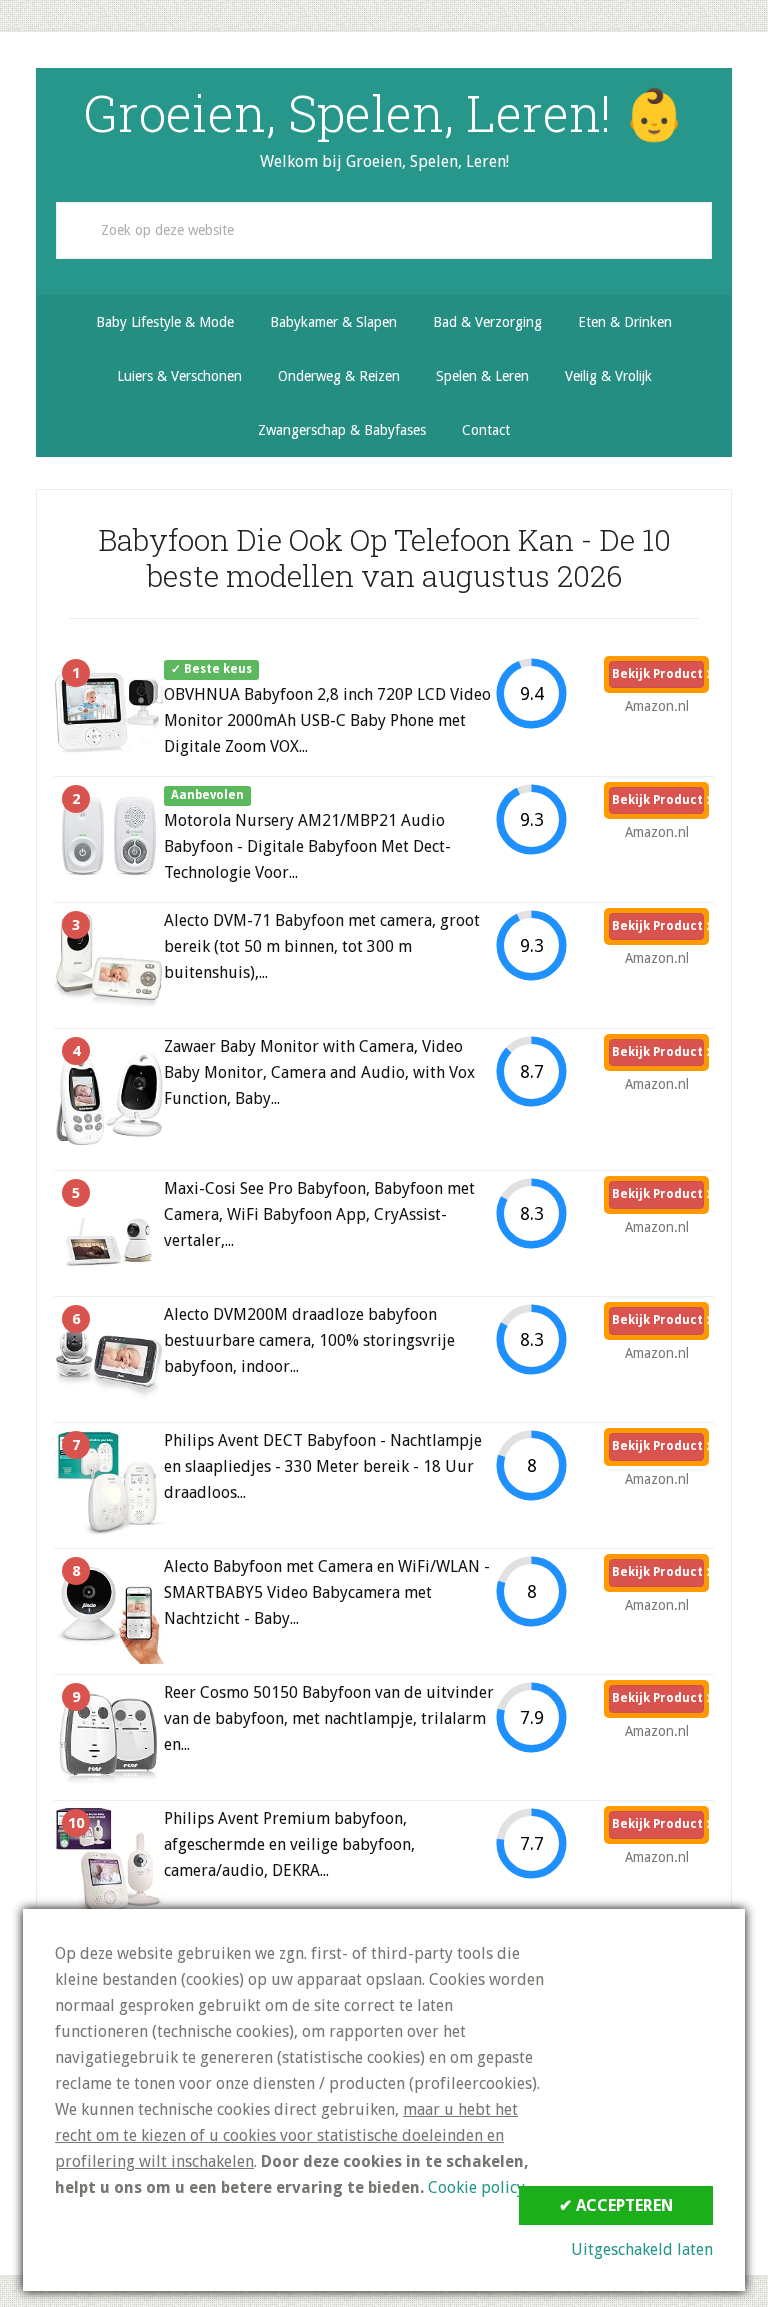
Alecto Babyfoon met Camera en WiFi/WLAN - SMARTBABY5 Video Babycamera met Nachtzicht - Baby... (327, 1592)
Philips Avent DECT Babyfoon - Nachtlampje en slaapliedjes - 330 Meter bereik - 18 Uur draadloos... (323, 1466)
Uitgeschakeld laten (642, 2249)
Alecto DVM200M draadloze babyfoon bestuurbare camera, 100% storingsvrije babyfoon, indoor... (309, 1340)
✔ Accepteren (616, 2205)
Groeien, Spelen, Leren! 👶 (384, 113)
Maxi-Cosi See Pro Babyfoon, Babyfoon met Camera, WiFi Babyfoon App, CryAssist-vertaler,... (319, 1214)
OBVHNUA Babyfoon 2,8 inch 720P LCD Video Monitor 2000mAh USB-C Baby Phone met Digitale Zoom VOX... (327, 720)
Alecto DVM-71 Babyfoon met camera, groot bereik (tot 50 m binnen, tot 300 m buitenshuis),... (322, 946)
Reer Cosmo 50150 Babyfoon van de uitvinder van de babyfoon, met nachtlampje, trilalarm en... (329, 1718)
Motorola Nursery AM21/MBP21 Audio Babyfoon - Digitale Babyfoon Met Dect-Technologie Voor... (307, 846)
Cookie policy (476, 2187)
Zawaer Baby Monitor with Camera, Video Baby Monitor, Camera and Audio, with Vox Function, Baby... (319, 1072)
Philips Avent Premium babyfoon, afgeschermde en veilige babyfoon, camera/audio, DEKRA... (289, 1844)
